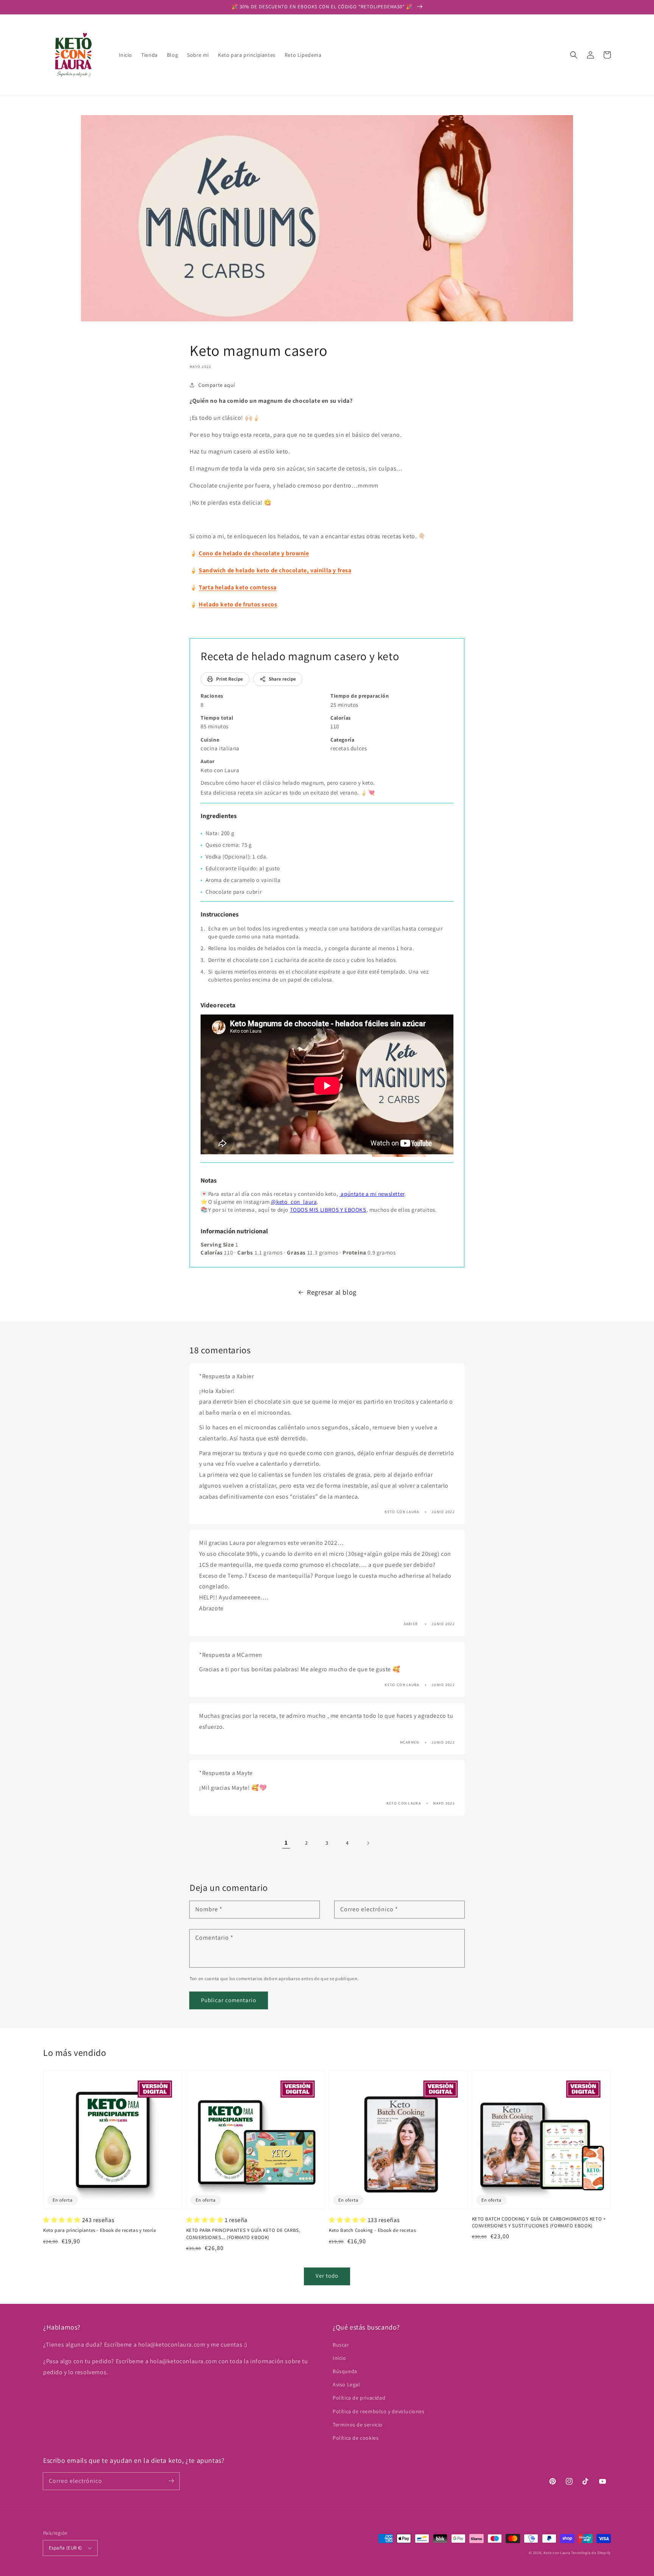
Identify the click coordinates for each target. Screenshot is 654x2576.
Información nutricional (234, 1231)
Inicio (339, 2358)
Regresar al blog (332, 1292)
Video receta (218, 1005)
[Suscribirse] (171, 2481)
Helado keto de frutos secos (238, 604)
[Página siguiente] (368, 1843)
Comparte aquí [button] (217, 385)
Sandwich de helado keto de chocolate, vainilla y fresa (275, 570)
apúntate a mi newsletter (372, 1194)
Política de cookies (356, 2438)
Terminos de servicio (358, 2425)
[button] (574, 55)
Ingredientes (219, 816)
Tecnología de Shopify (591, 2553)
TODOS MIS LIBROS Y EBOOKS (328, 1210)
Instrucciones (220, 914)
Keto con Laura (557, 2553)
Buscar (341, 2345)
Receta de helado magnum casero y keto (300, 656)
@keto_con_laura (294, 1202)
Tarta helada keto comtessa (238, 587)
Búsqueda (345, 2371)
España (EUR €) (65, 2548)
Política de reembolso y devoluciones (379, 2411)
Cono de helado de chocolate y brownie (254, 553)
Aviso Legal (346, 2384)
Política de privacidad (359, 2398)
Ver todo (327, 2276)
